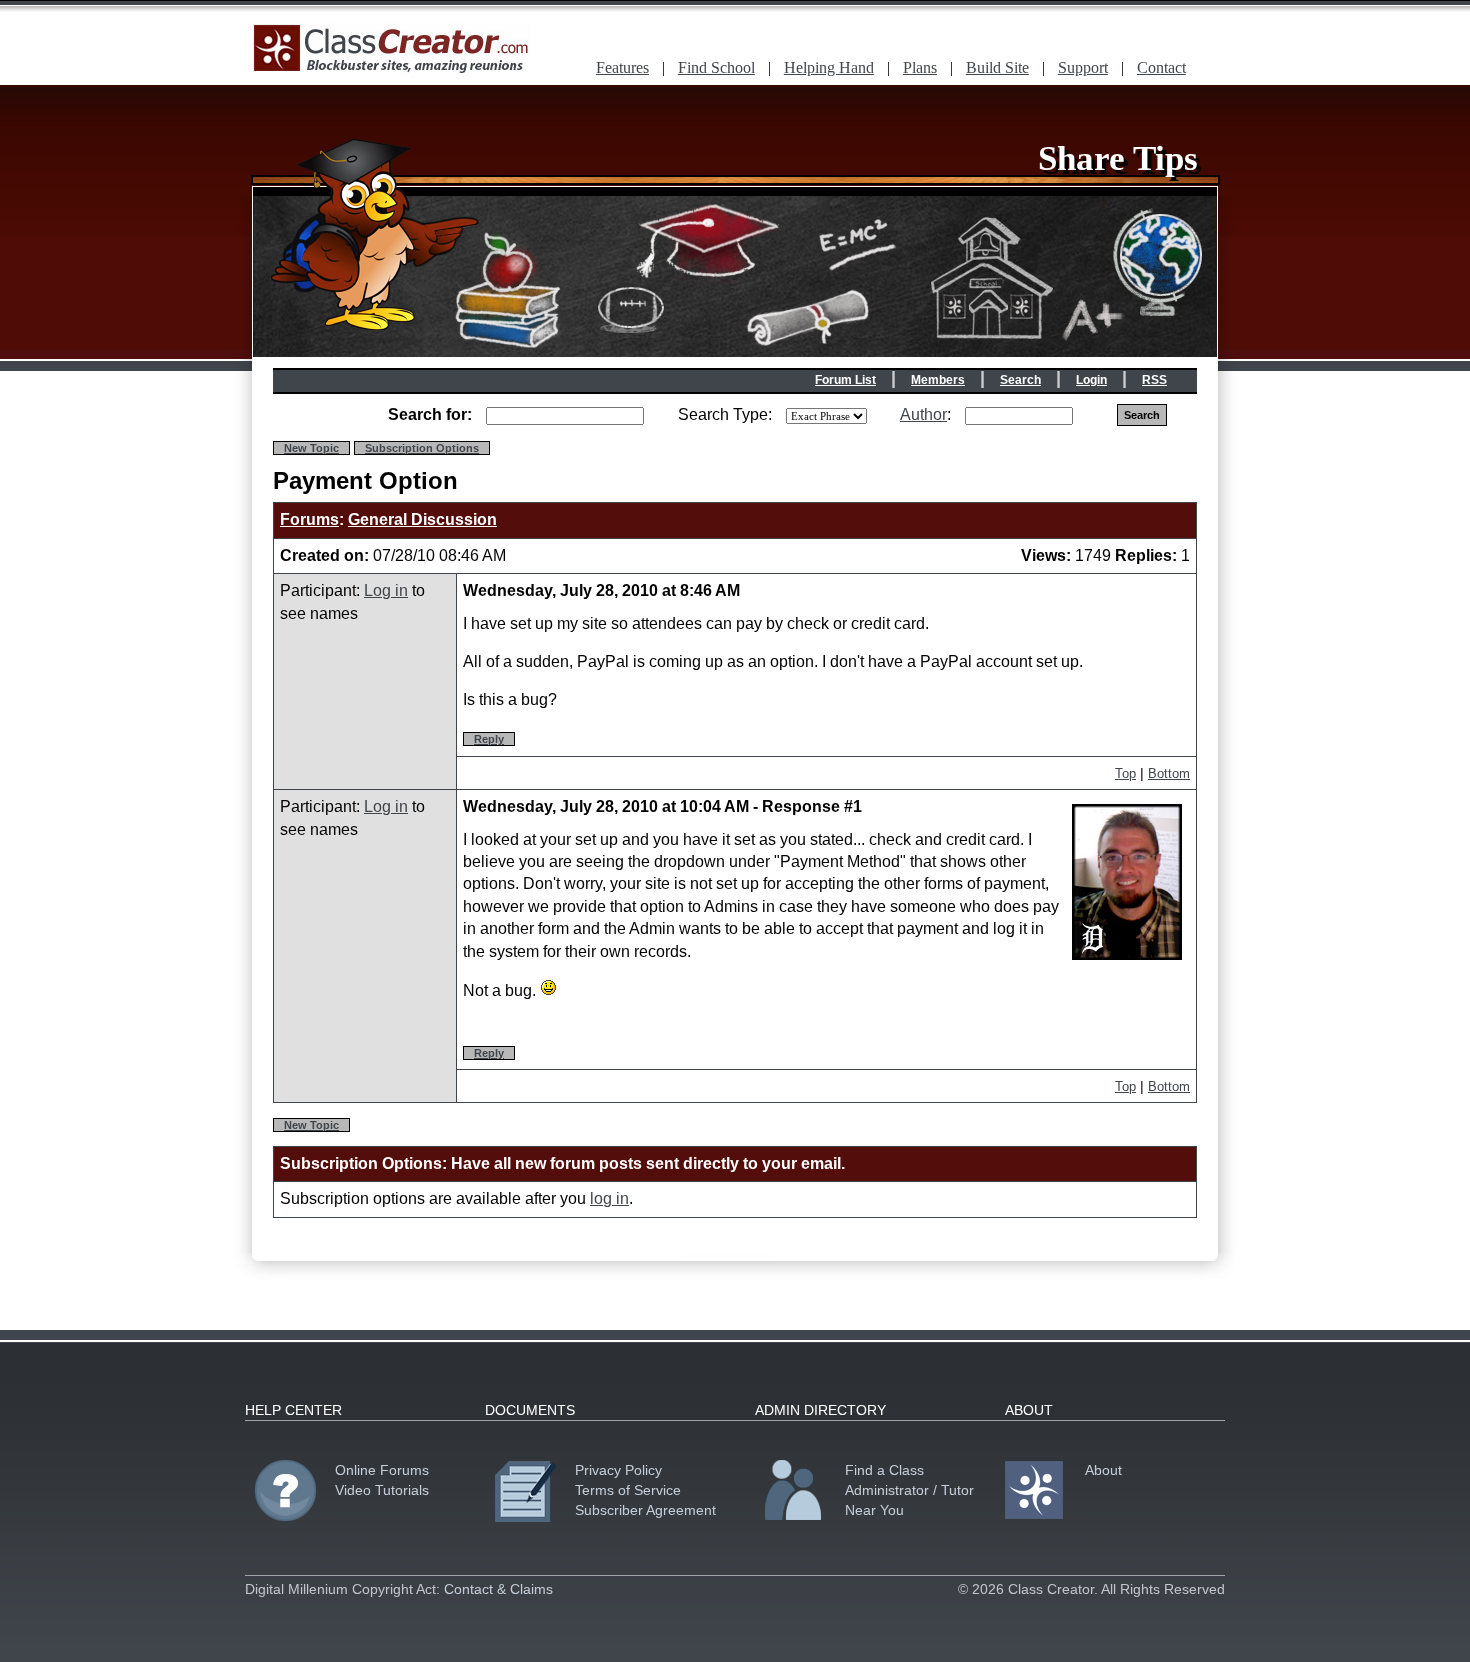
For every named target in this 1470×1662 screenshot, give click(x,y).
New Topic (311, 448)
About (1103, 1470)
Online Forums (382, 1470)
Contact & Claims (498, 1589)
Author (923, 414)
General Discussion (422, 519)
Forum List (845, 380)
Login (1091, 380)
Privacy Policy (618, 1470)
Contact (1161, 67)
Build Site (997, 67)
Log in (386, 590)
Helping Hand (829, 67)
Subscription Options (422, 448)
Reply (489, 739)
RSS (1154, 380)
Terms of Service (628, 1490)
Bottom (1169, 773)
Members (938, 380)
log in (609, 1198)
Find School (716, 67)
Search (1020, 380)
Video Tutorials (382, 1490)
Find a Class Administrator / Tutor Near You (909, 1490)
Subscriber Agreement (645, 1510)
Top (1125, 773)
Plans (920, 67)
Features (622, 67)
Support (1083, 67)
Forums (309, 519)
